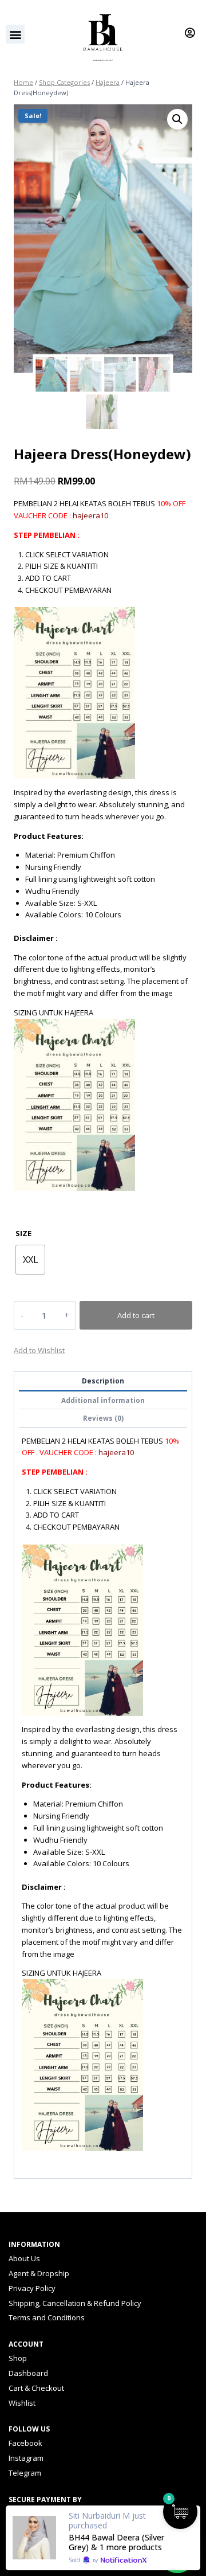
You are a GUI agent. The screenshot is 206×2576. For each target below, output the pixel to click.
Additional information (103, 1400)
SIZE (23, 1233)
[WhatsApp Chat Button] (177, 2556)
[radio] (30, 1260)
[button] (15, 34)
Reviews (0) (103, 1418)
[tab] (103, 1381)
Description (103, 1381)
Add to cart (136, 1315)
